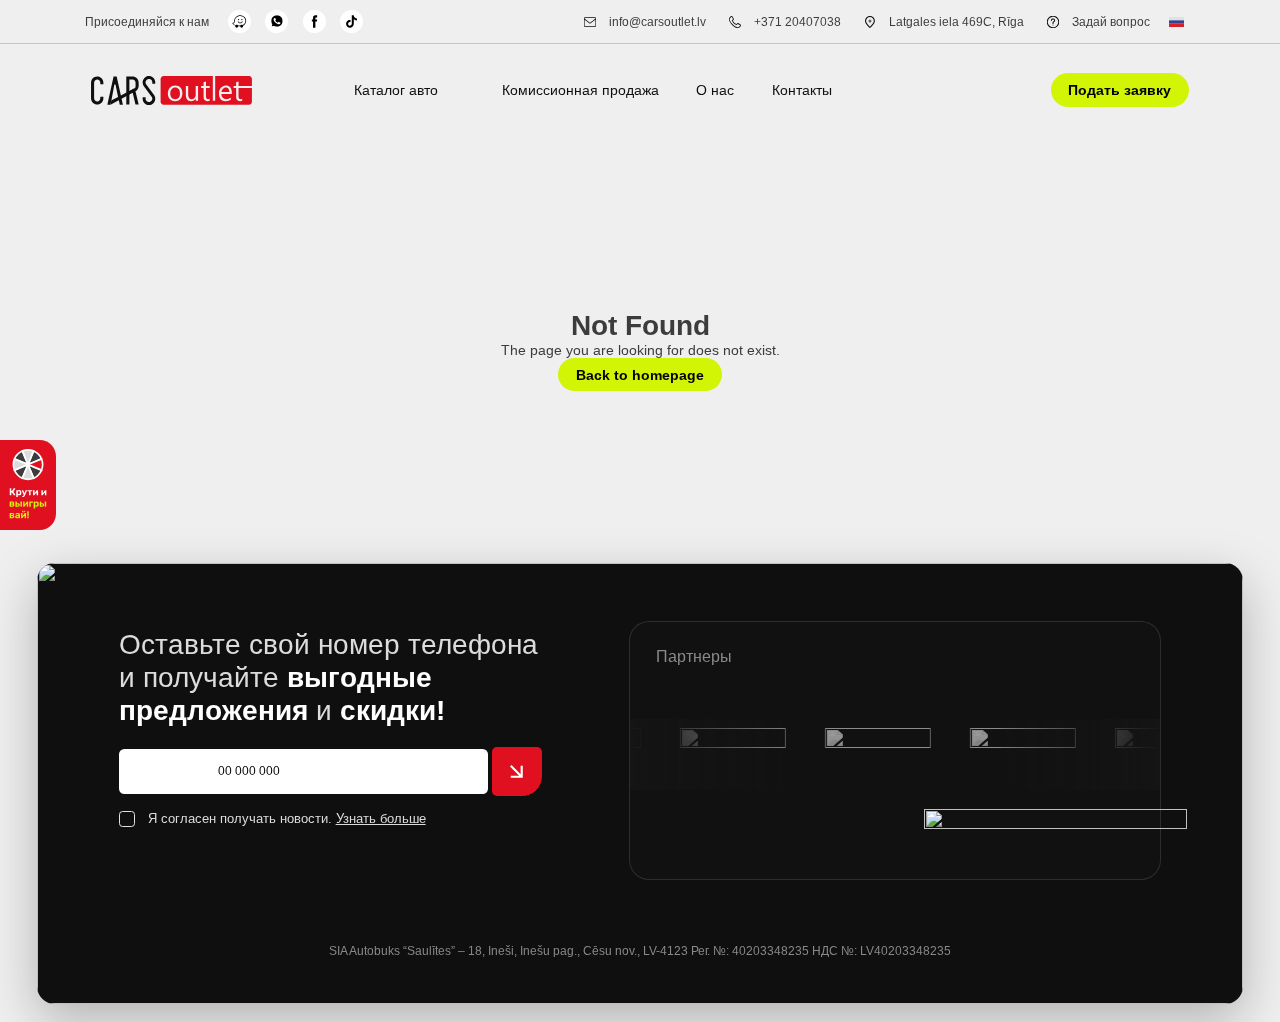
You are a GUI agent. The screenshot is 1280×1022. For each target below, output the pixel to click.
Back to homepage (640, 375)
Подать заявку (1119, 90)
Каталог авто (396, 90)
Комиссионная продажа (580, 90)
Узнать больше (381, 818)
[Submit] (517, 772)
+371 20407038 (797, 22)
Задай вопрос (1111, 22)
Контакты (802, 90)
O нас (715, 90)
